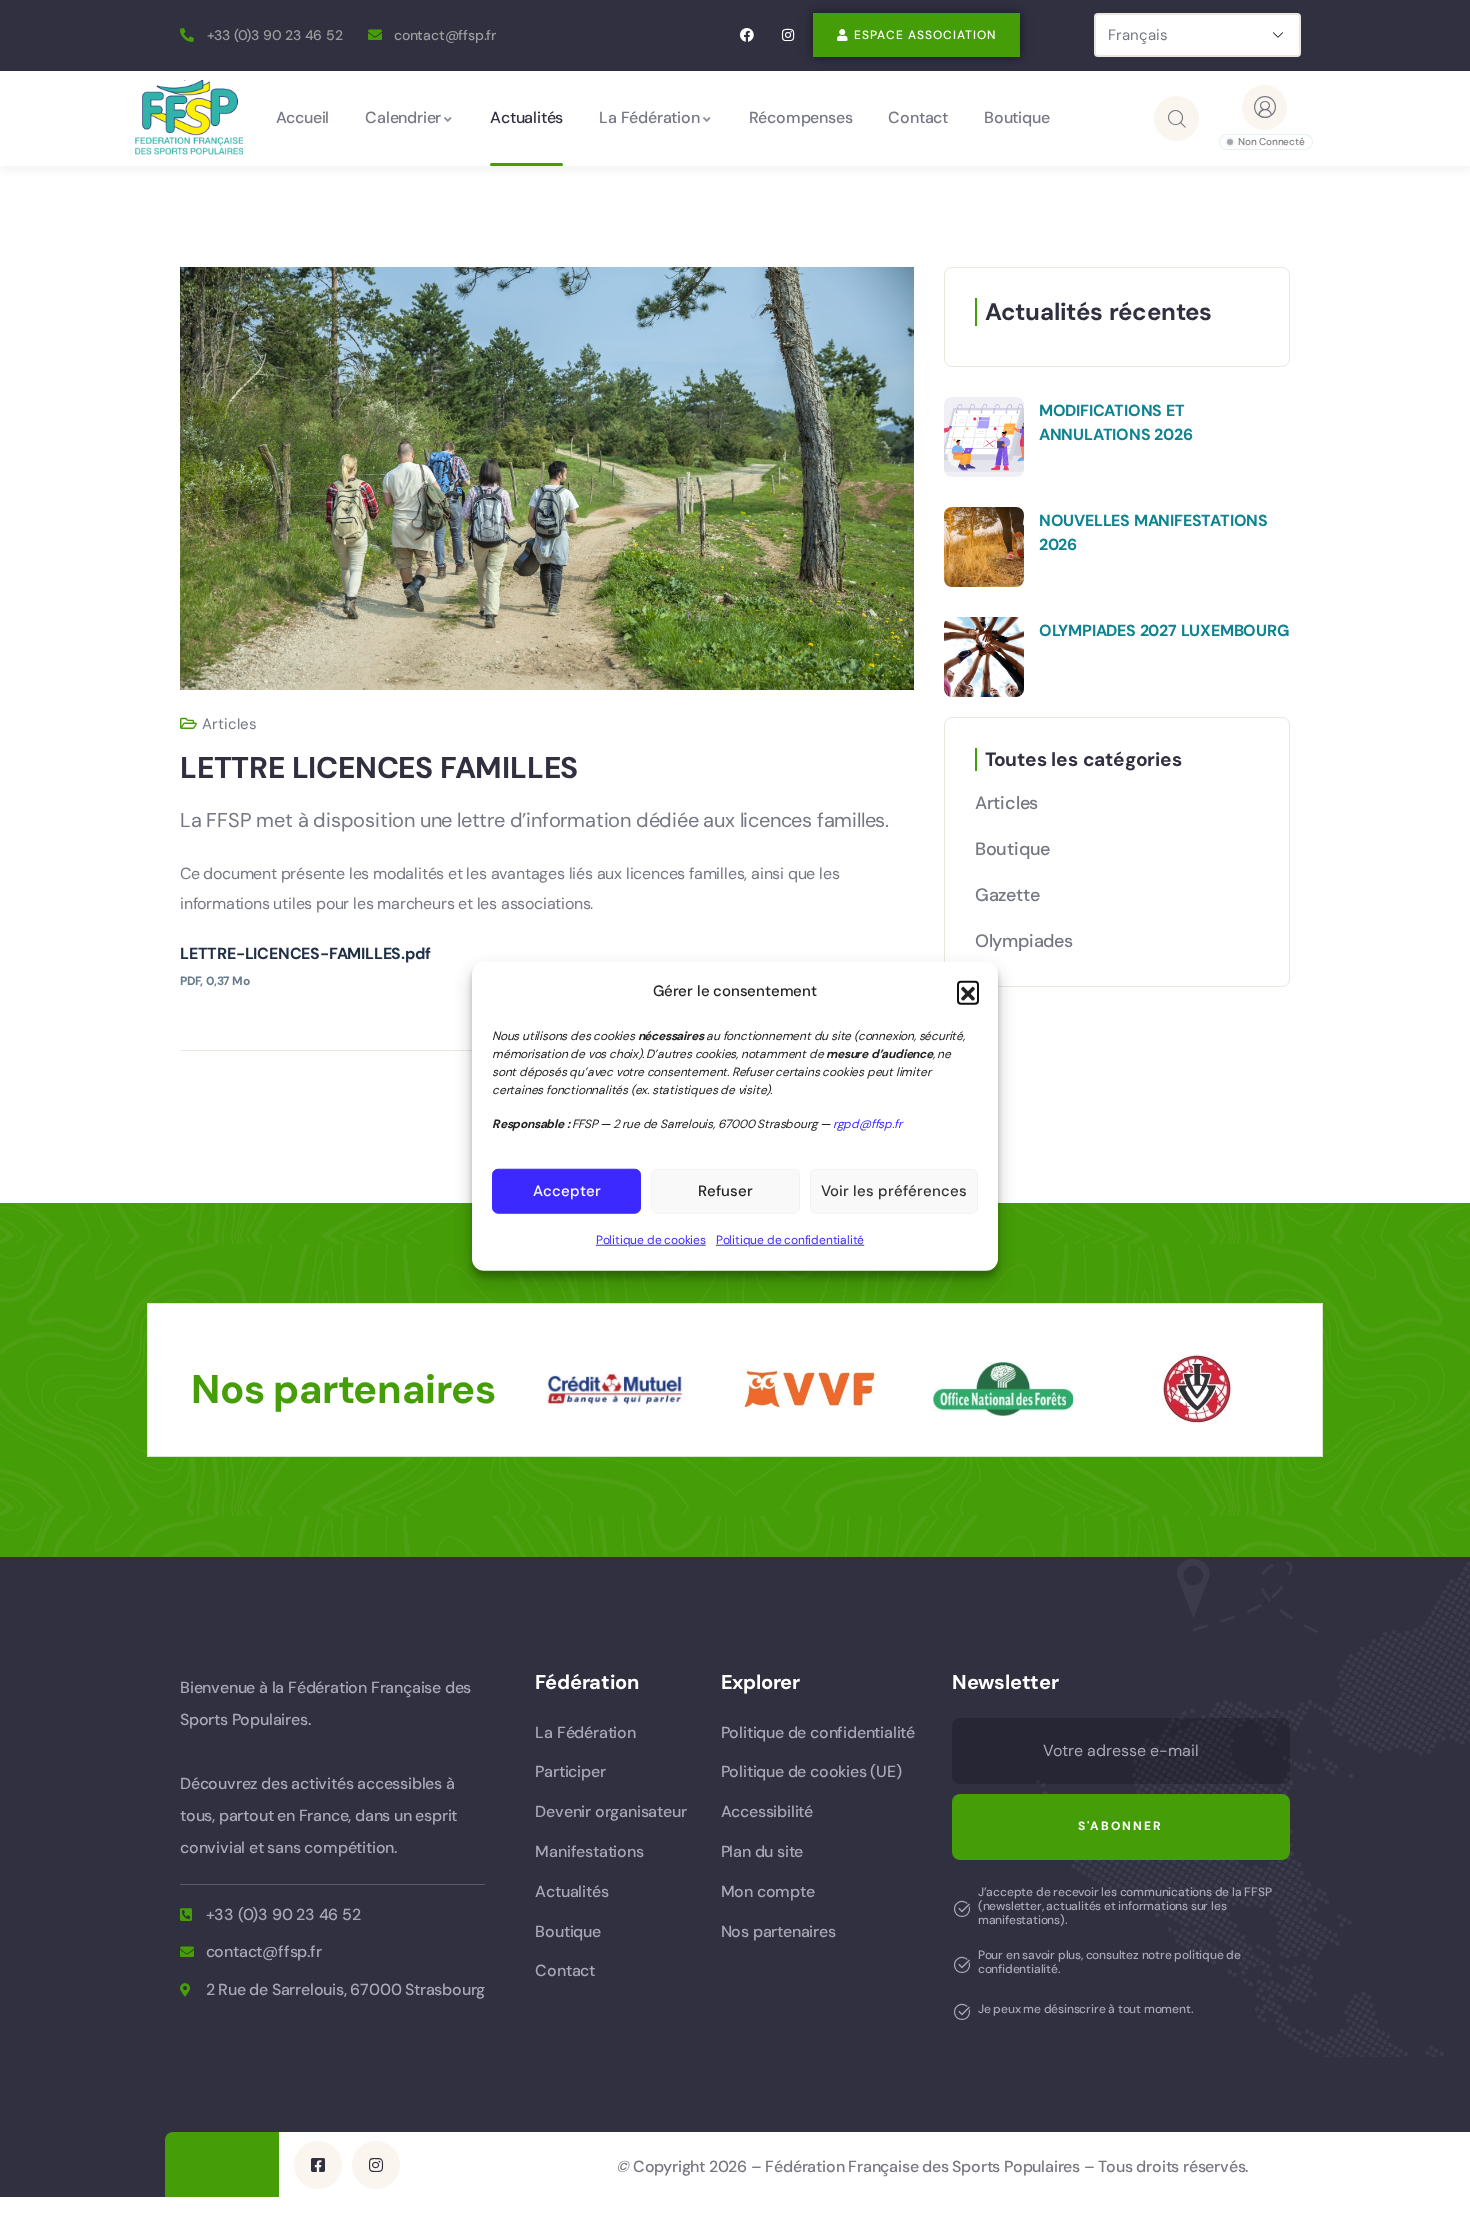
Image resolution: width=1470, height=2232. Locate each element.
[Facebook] (747, 35)
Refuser (725, 1191)
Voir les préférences (894, 1191)
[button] (968, 992)
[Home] (189, 117)
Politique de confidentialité (790, 1240)
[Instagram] (787, 35)
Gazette (1007, 895)
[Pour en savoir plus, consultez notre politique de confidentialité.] (962, 1965)
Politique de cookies (651, 1240)
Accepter (567, 1191)
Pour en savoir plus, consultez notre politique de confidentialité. (1109, 1962)
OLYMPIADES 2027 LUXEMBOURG (1164, 630)
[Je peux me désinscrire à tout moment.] (962, 2012)
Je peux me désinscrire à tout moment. (1086, 2009)
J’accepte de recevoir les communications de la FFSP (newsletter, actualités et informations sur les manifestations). (1125, 1906)
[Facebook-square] (318, 2165)
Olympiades (1024, 941)
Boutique (1012, 849)
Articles (229, 724)
